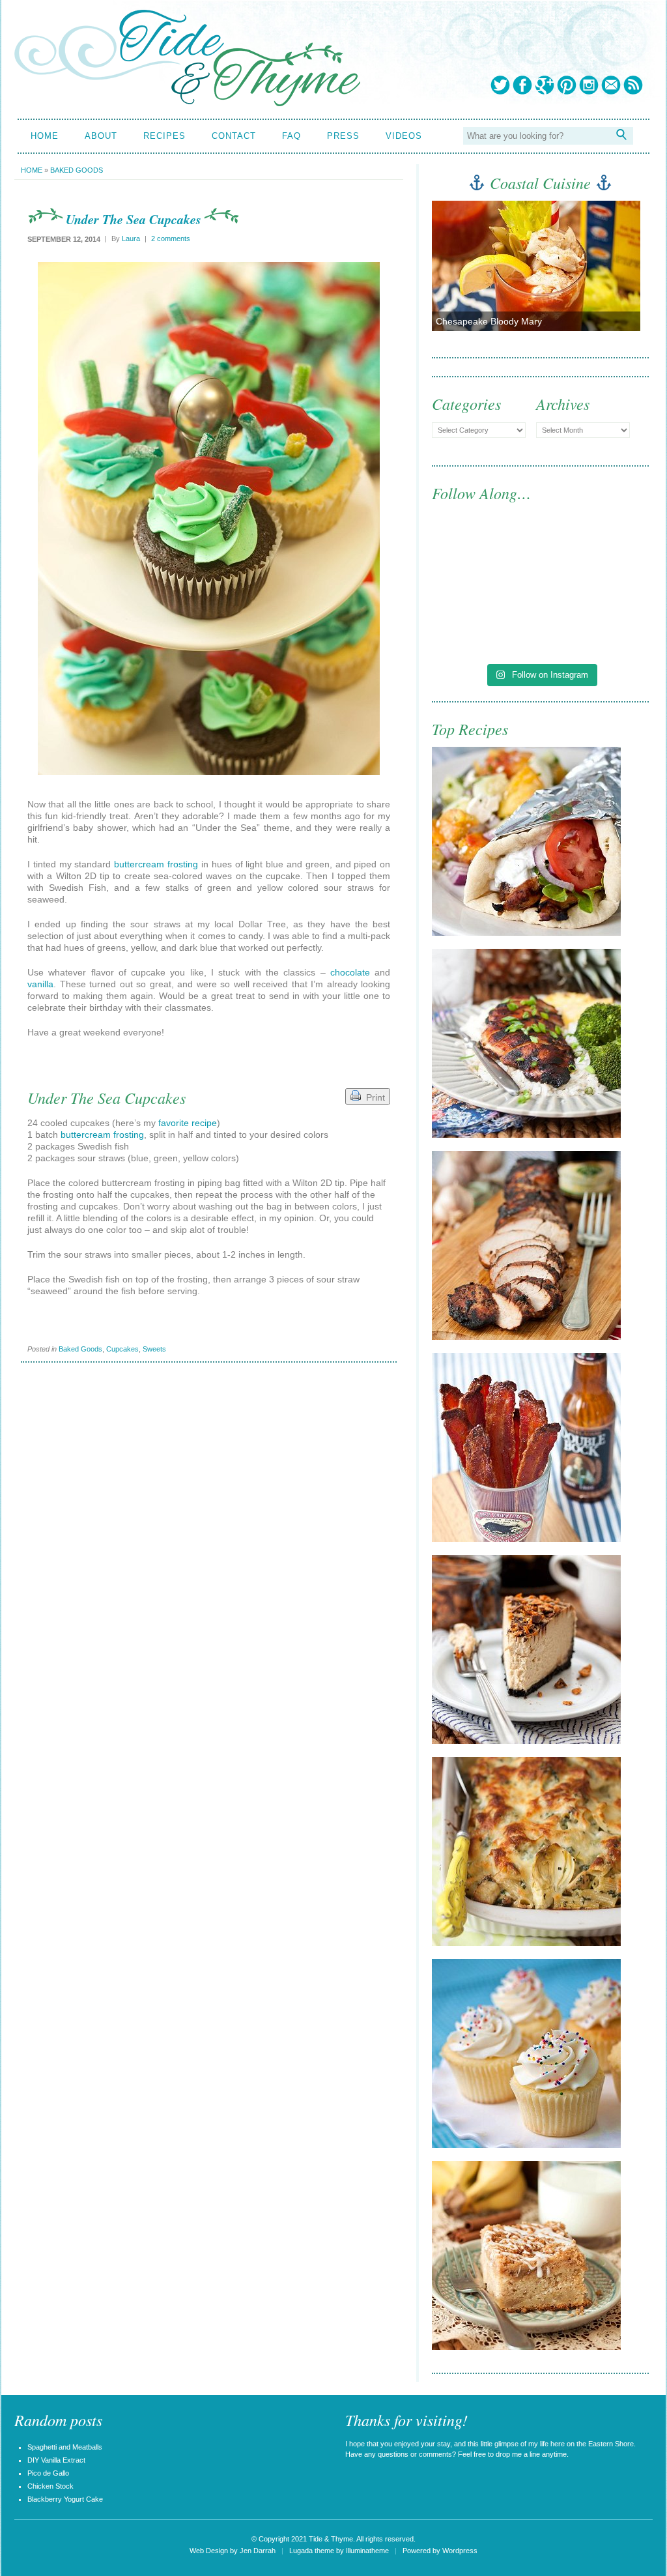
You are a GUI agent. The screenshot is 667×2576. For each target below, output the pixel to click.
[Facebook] (522, 85)
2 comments (171, 239)
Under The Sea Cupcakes (134, 219)
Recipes (164, 136)
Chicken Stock (50, 2486)
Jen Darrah (258, 2551)
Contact (234, 136)
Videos (404, 136)
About (101, 136)
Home (45, 136)
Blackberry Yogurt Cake (65, 2499)
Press (343, 136)
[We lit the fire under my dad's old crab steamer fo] (485, 559)
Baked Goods (77, 170)
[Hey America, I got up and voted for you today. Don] (596, 559)
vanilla (40, 984)
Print (373, 1097)
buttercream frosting (156, 864)
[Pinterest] (567, 85)
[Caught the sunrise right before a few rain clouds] (596, 623)
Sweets (154, 1349)
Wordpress (460, 2551)
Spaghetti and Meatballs (65, 2447)
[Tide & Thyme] (187, 103)
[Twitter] (500, 85)
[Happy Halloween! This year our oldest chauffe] (485, 623)
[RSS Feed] (633, 85)
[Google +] (545, 85)
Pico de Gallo (48, 2473)
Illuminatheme (367, 2551)
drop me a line (518, 2454)
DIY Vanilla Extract (56, 2460)
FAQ (291, 136)
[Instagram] (589, 85)
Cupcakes (122, 1349)
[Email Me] (611, 85)
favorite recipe (188, 1123)
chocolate (350, 972)
